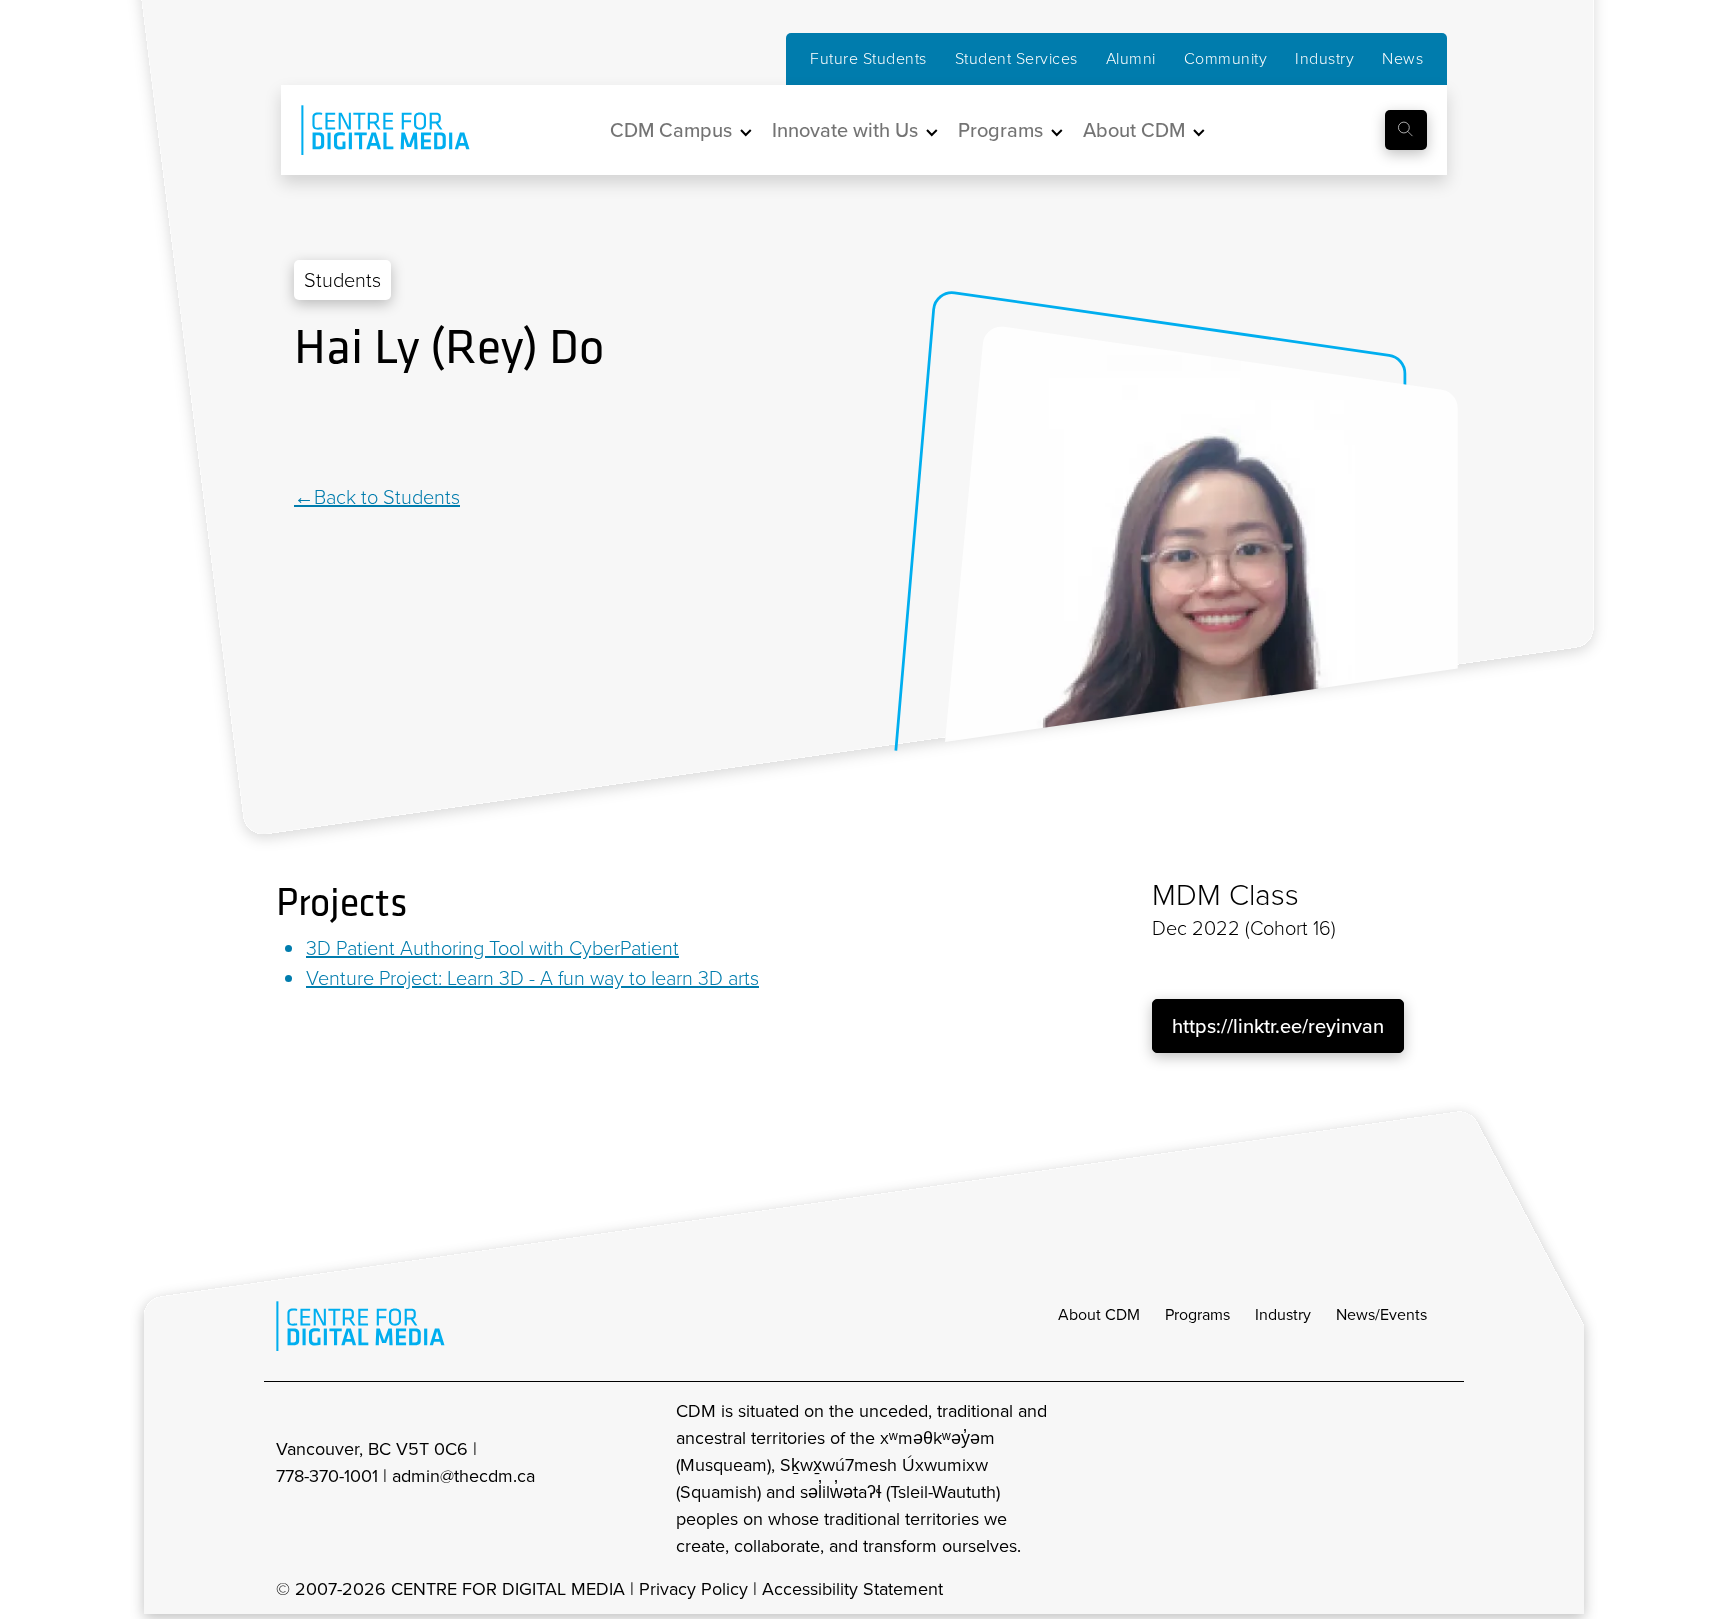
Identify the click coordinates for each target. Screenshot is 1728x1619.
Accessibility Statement (852, 1589)
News (1402, 58)
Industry (1324, 58)
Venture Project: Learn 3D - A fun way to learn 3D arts (532, 978)
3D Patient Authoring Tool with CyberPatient (492, 948)
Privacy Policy (693, 1589)
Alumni (1131, 58)
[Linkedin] (304, 431)
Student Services (1016, 58)
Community (1226, 58)
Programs (1197, 1314)
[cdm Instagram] (1306, 1479)
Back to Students (387, 497)
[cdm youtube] (1438, 1479)
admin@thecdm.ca (463, 1476)
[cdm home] (371, 130)
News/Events (1381, 1314)
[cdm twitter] (1394, 1479)
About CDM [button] (1134, 130)
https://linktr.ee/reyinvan (1278, 1026)
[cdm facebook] (1350, 1479)
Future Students (868, 58)
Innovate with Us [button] (845, 130)
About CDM (1099, 1314)
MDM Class (1225, 895)
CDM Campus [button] (671, 130)
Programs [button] (1000, 130)
